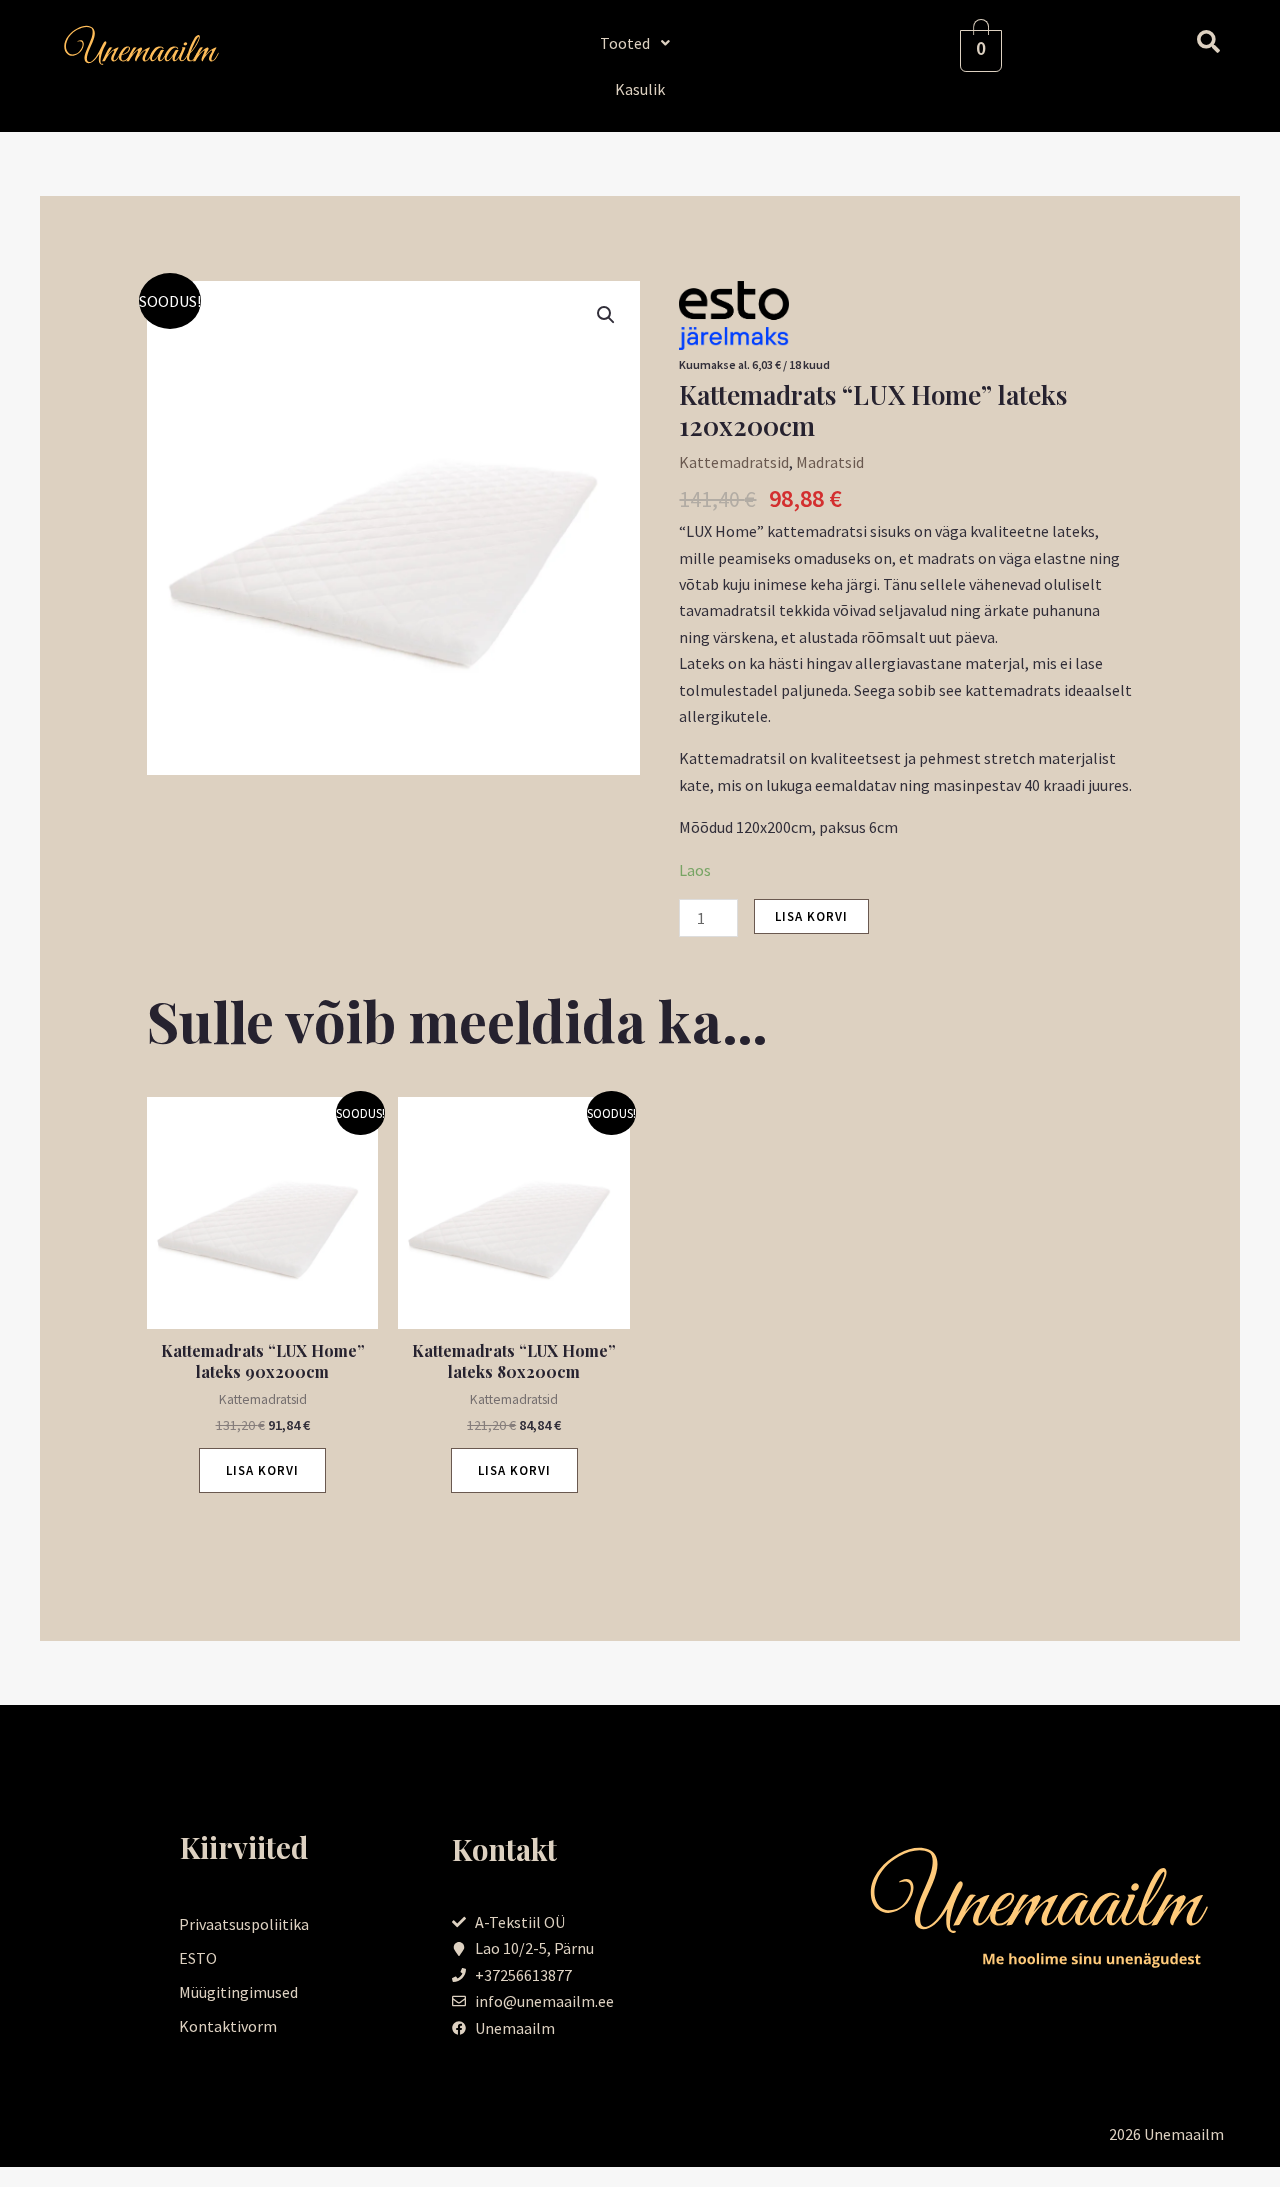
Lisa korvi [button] (262, 1470)
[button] (640, 43)
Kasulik (640, 89)
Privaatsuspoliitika (244, 1924)
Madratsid (830, 462)
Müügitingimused (238, 1992)
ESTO (198, 1958)
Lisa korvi (811, 916)
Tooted (625, 43)
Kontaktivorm (228, 2026)
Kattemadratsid (734, 462)
